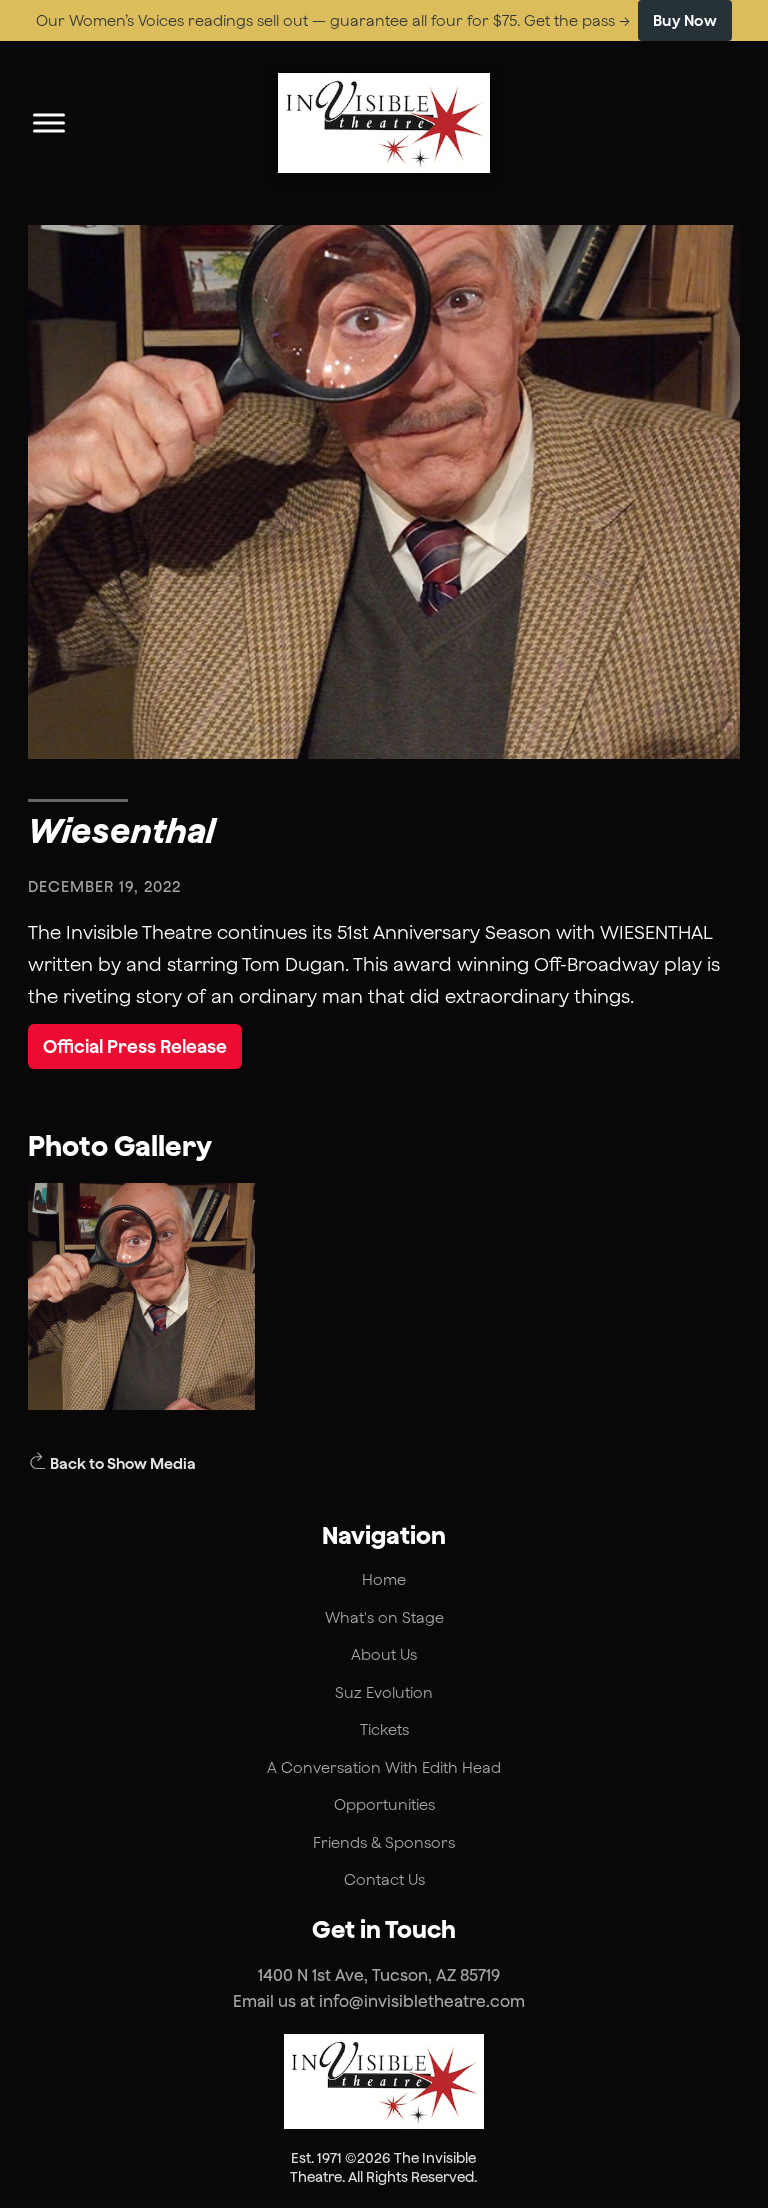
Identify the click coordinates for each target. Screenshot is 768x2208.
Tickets (384, 1729)
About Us (384, 1654)
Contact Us (384, 1879)
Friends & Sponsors (384, 1842)
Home (384, 1579)
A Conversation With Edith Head (384, 1767)
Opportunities (384, 1804)
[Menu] (49, 123)
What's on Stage (384, 1617)
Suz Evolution (384, 1692)
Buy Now (685, 20)
